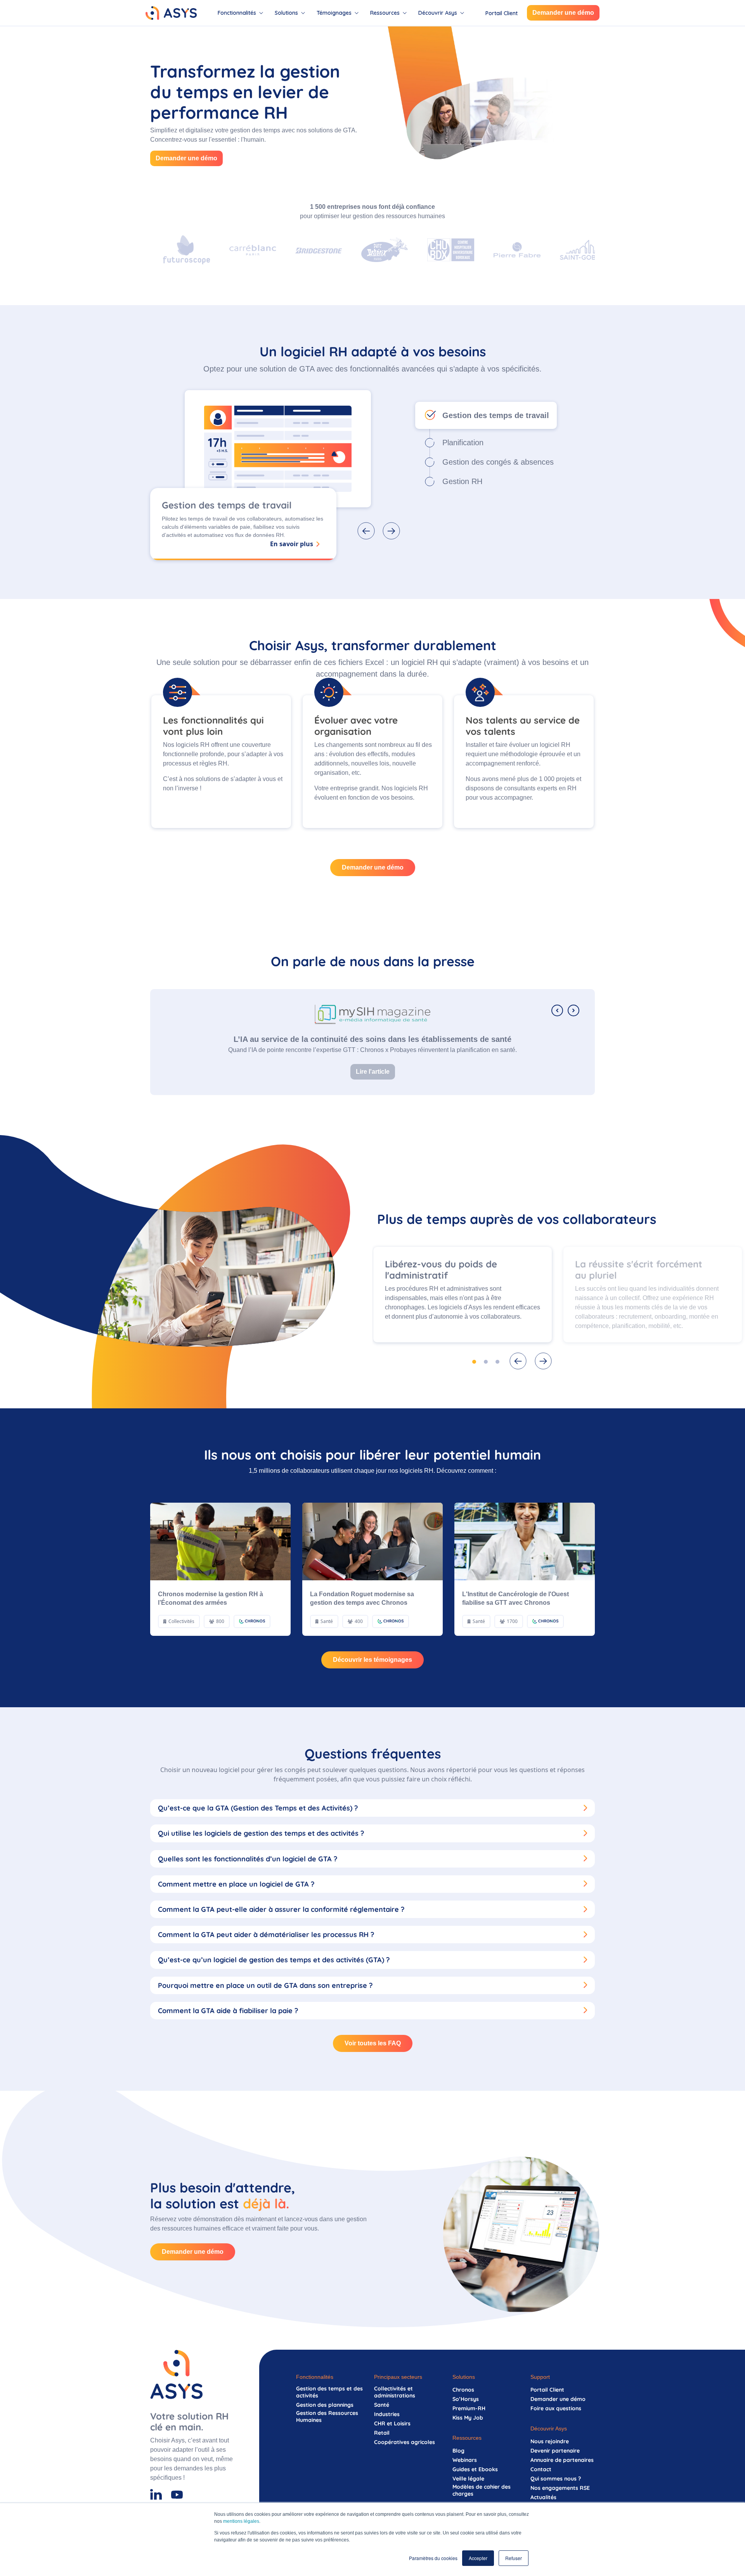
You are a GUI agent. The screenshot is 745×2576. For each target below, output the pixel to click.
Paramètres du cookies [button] (433, 2558)
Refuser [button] (514, 2558)
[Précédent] (557, 1010)
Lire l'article (373, 1072)
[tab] (240, 13)
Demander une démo (563, 13)
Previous (518, 1361)
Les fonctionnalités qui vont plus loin (213, 726)
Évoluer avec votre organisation (356, 726)
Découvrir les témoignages (372, 1660)
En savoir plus (292, 544)
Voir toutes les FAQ (373, 2043)
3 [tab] (497, 1362)
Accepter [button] (478, 2558)
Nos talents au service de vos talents (523, 726)
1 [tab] (474, 1362)
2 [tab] (486, 1362)
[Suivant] (573, 1010)
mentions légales (241, 2521)
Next (543, 1361)
